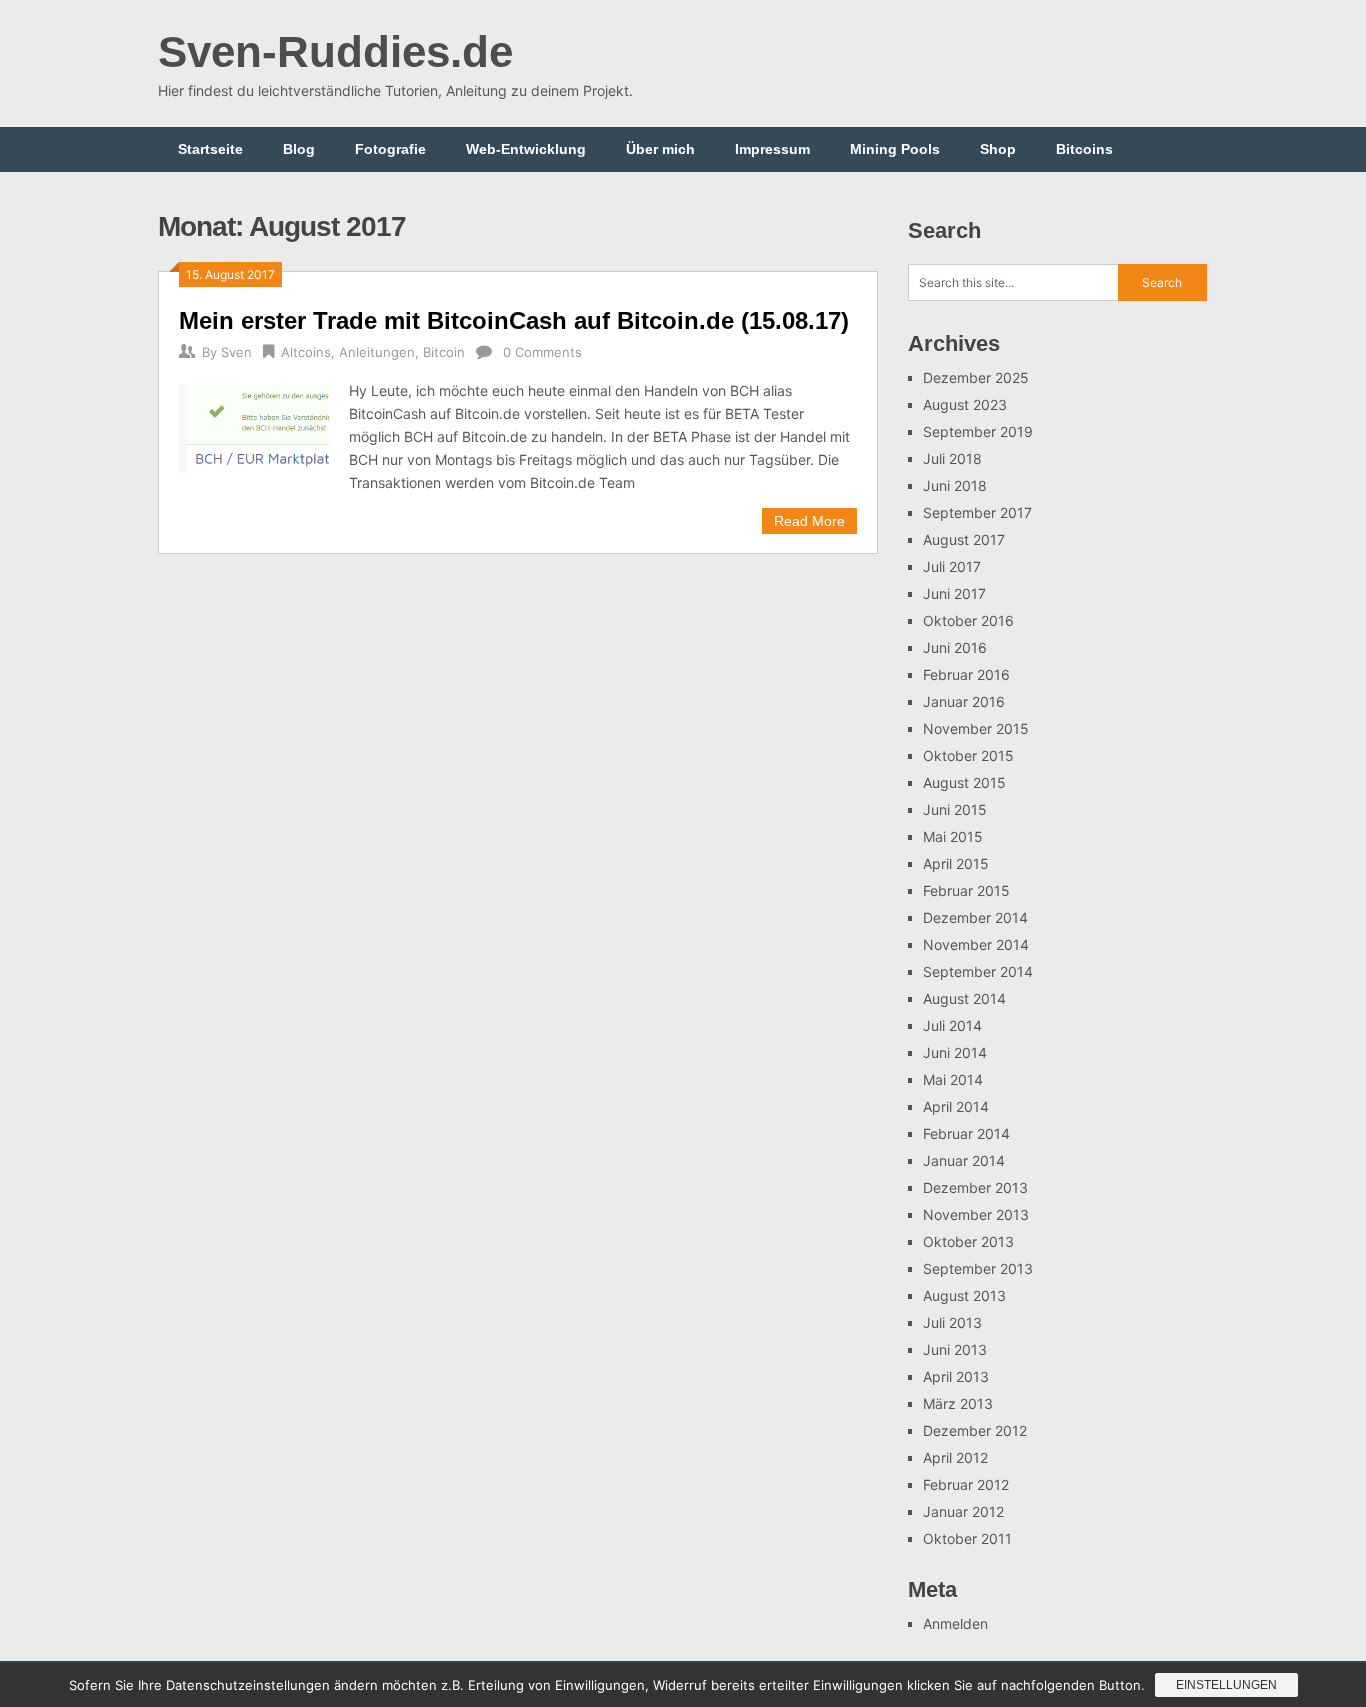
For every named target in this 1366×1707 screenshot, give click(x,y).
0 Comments (542, 352)
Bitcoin (444, 352)
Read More (809, 521)
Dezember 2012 (975, 1430)
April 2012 (955, 1457)
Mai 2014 (953, 1079)
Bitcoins (1084, 149)
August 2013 (964, 1295)
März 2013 (958, 1403)
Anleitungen (377, 352)
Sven (236, 352)
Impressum (772, 149)
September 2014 (978, 971)
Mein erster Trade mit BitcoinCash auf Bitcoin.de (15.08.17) (514, 320)
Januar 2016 (964, 701)
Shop (998, 149)
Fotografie (390, 149)
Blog (299, 149)
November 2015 (976, 728)
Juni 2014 (955, 1052)
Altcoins (306, 352)
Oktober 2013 (968, 1241)
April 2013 (956, 1376)
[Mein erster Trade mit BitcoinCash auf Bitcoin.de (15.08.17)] (254, 425)
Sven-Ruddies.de (335, 51)
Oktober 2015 (968, 755)
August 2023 (965, 404)
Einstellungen (1226, 1685)
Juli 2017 (952, 566)
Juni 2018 (955, 485)
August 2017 (964, 539)
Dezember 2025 (976, 377)
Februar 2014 (966, 1133)
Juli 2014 (952, 1025)
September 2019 (978, 431)
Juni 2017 (954, 593)
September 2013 (978, 1268)
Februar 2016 (966, 674)
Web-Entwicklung (526, 149)
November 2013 (976, 1214)
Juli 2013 (952, 1322)
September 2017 (977, 512)
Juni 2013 (955, 1349)
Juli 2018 (952, 458)
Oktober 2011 (967, 1538)
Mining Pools (895, 149)
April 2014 (956, 1106)
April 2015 (956, 863)
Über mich (660, 149)
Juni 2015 (955, 809)
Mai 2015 (953, 836)
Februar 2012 (966, 1484)
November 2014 (976, 944)
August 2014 (964, 998)
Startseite (210, 149)
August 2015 (964, 782)
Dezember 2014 (975, 917)
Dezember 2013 (975, 1187)
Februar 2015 (966, 890)
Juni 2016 (955, 647)
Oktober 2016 (968, 620)
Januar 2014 (964, 1160)
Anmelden (955, 1623)
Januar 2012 (963, 1511)
